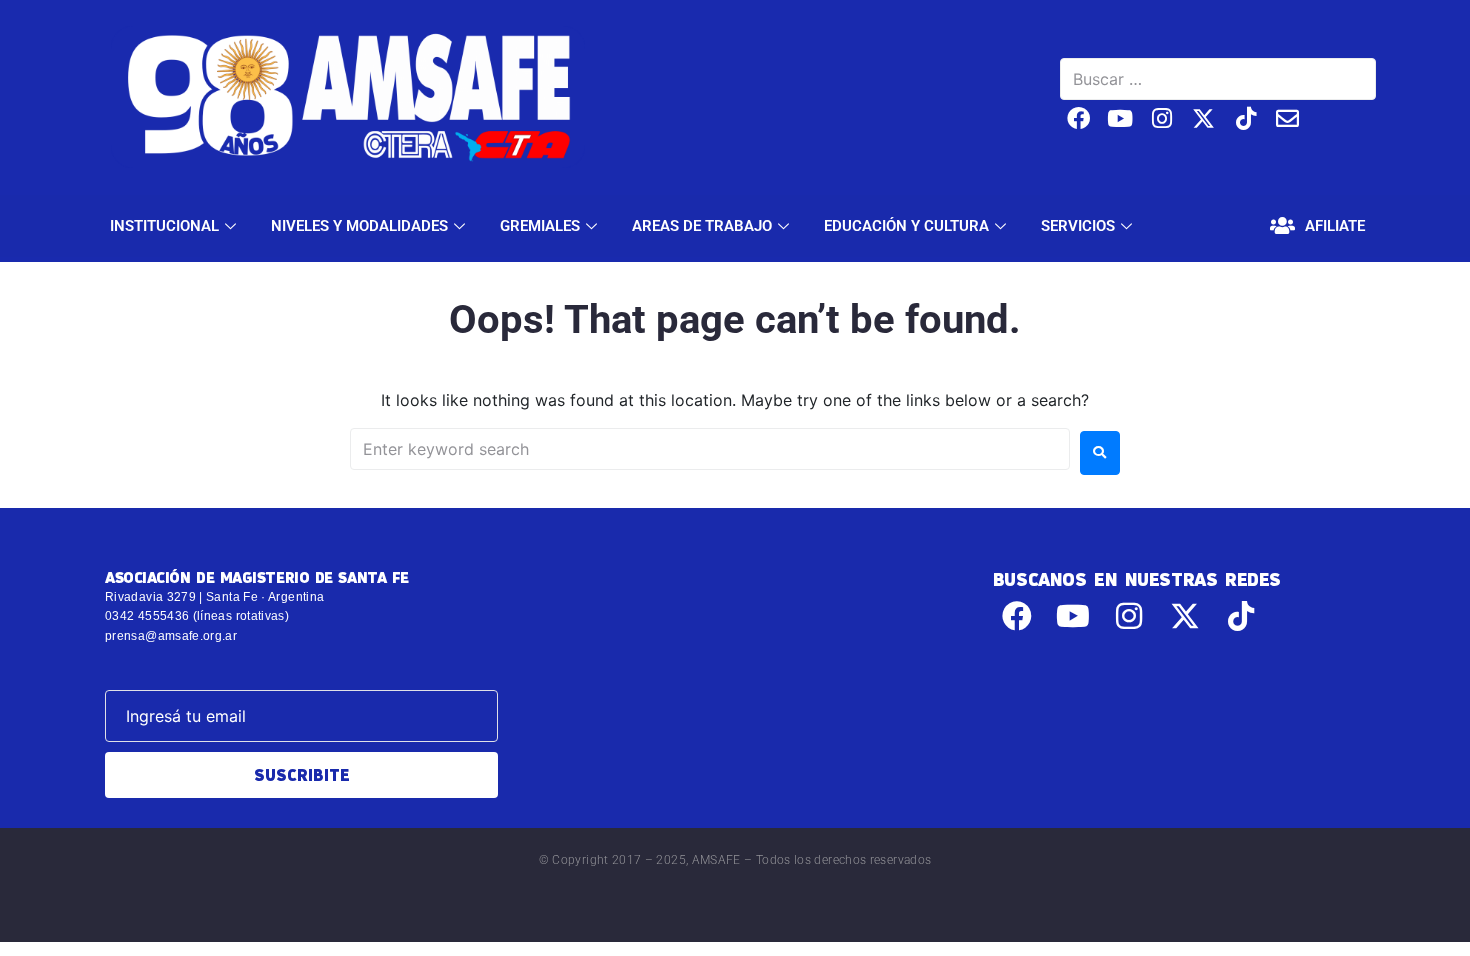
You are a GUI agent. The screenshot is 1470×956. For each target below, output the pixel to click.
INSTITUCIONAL (164, 226)
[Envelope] (1287, 118)
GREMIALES (540, 226)
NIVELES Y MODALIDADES (359, 226)
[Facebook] (1078, 118)
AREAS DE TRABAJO (702, 226)
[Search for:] (710, 449)
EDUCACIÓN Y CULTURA (906, 226)
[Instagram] (1162, 118)
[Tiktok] (1245, 118)
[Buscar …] (1218, 79)
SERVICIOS (1078, 226)
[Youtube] (1120, 118)
